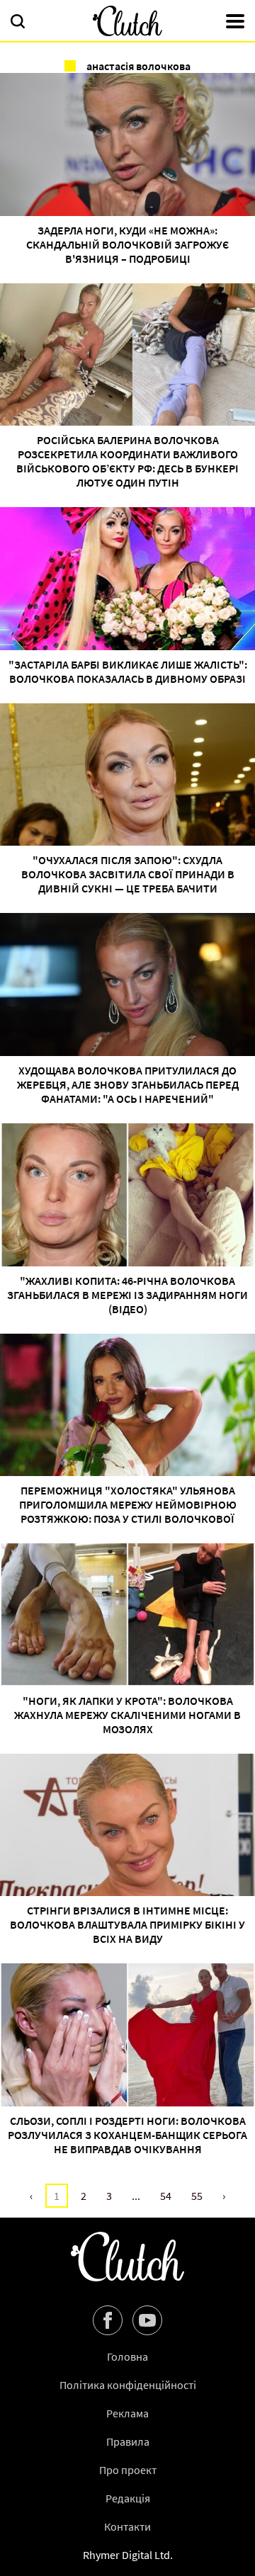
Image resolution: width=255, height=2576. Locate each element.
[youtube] (147, 2320)
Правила (128, 2441)
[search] (18, 23)
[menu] (235, 23)
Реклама (127, 2413)
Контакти (127, 2526)
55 (197, 2196)
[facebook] (108, 2320)
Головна (127, 2356)
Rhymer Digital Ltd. (128, 2555)
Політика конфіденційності (128, 2385)
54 (166, 2196)
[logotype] (127, 21)
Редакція (128, 2498)
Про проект (128, 2470)
